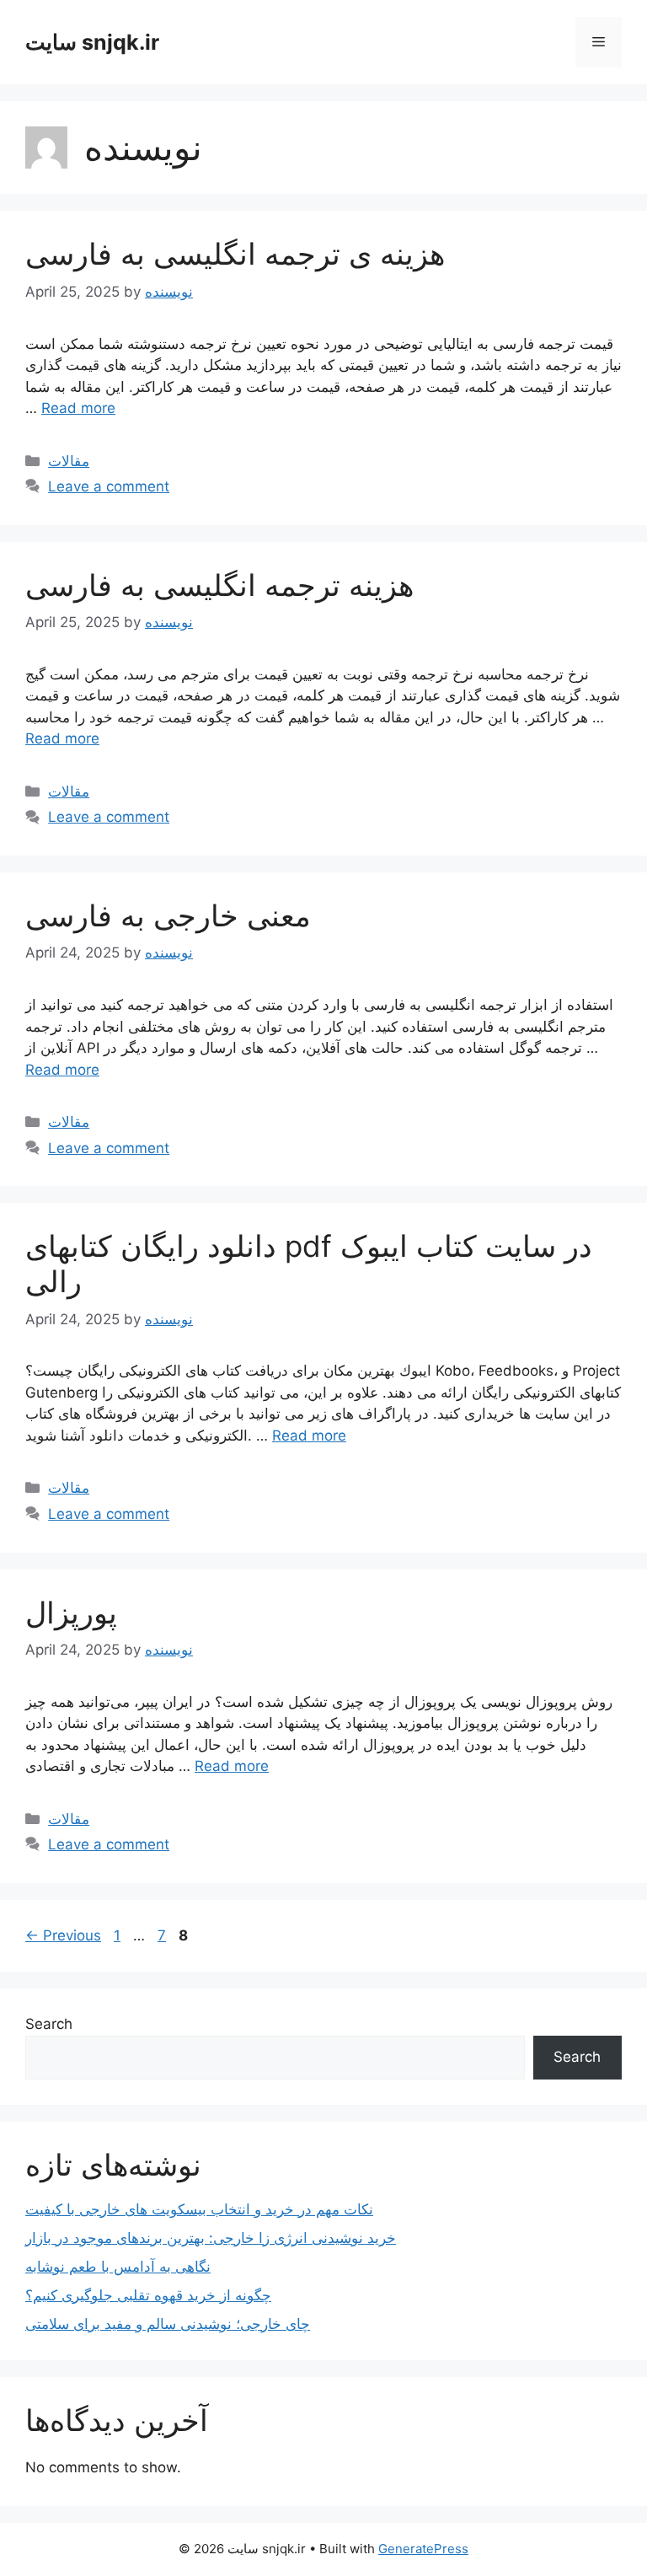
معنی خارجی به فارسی (168, 915)
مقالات (69, 461)
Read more (78, 408)
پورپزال (71, 1613)
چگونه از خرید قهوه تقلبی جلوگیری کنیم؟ (148, 2295)
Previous (63, 1935)
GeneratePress (423, 2549)
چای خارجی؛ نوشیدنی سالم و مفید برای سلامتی (168, 2324)
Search (49, 2024)
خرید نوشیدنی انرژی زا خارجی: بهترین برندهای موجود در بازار (211, 2238)
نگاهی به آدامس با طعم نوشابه (118, 2267)
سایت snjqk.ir (92, 42)
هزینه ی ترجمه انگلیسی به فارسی (235, 254)
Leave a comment (109, 486)
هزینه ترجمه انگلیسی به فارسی (219, 585)
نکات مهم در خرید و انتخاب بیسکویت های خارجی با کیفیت (199, 2209)
